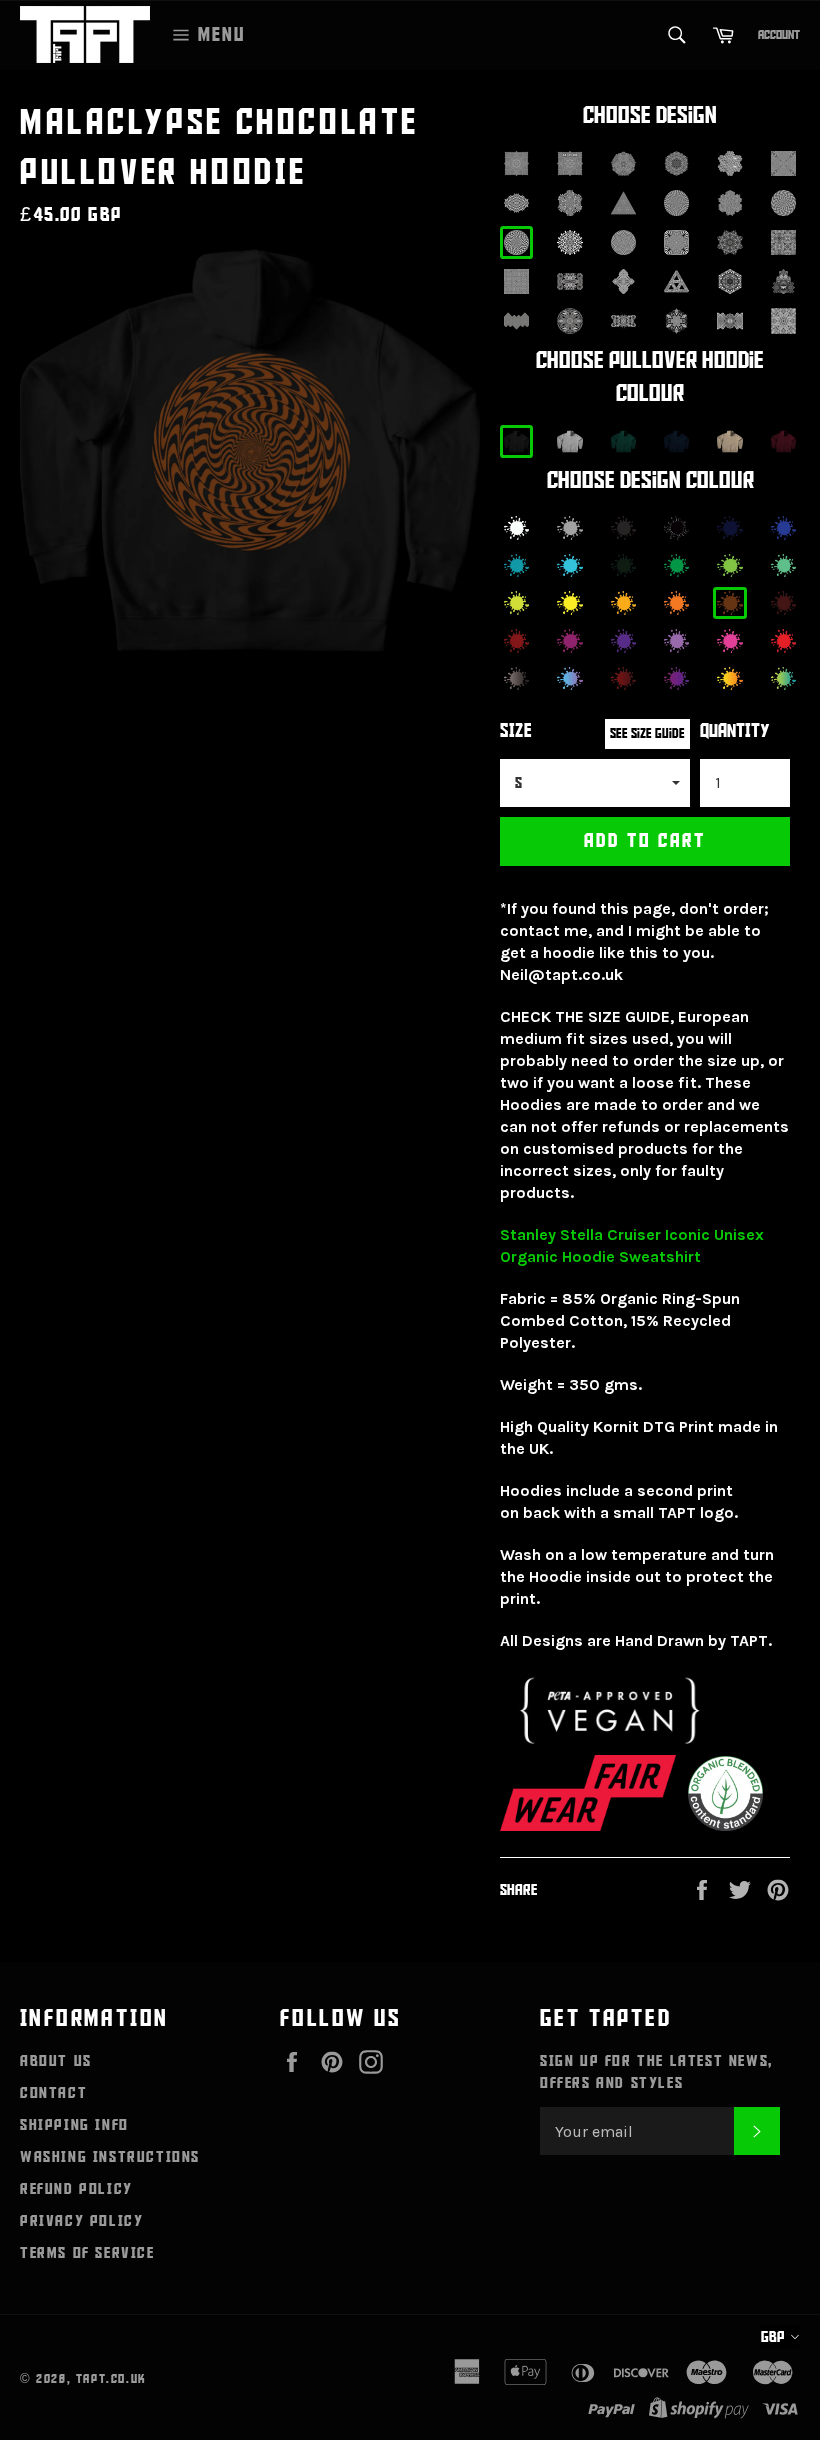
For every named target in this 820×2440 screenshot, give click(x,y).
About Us (56, 2061)
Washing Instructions (110, 2157)
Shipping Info (74, 2125)
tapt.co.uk (111, 2379)
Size (516, 731)
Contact (53, 2093)
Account (779, 35)
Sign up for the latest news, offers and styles (656, 2072)
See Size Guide (647, 733)
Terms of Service (87, 2253)
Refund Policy (76, 2189)
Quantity (735, 731)
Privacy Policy (81, 2221)
